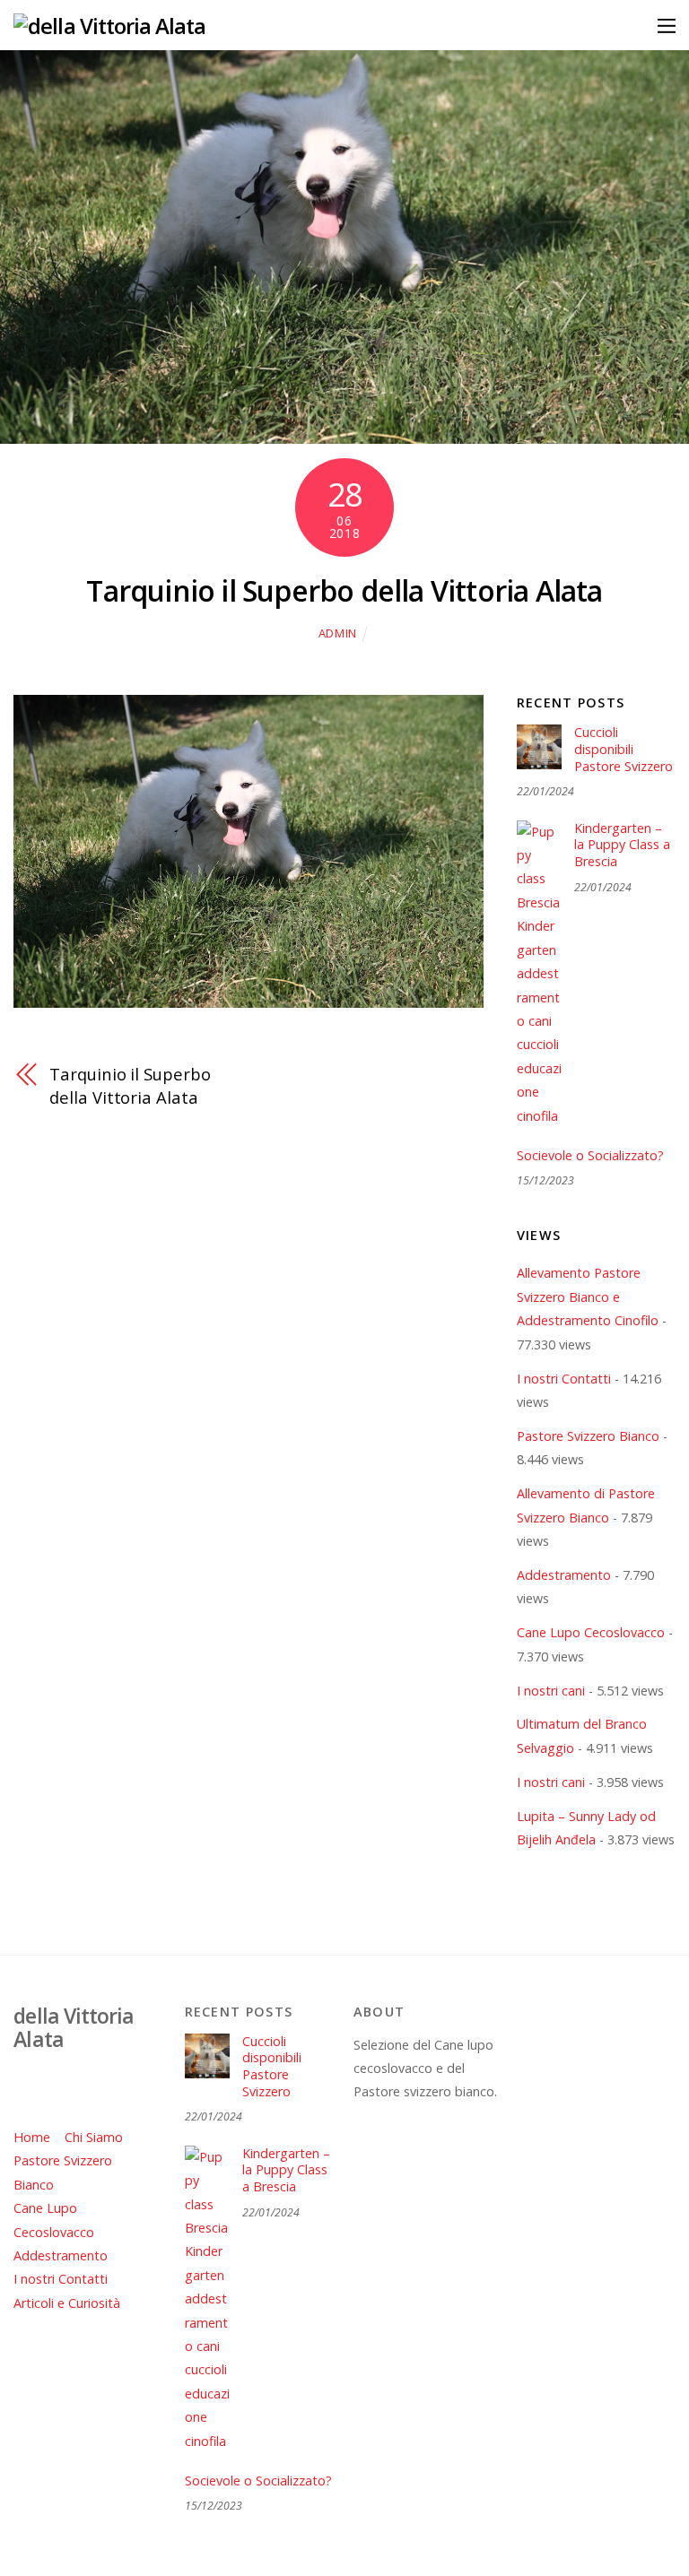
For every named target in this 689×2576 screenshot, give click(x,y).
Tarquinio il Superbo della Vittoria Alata (344, 590)
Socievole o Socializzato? (590, 1156)
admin (338, 633)
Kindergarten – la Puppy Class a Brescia (622, 845)
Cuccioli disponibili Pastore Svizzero (624, 749)
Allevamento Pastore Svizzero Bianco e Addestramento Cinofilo (588, 1297)
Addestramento (564, 1575)
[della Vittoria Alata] (109, 26)
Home (32, 2137)
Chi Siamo (94, 2137)
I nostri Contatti (564, 1379)
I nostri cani (551, 1691)
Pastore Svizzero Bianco (588, 1436)
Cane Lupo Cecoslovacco (591, 1632)
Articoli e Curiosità (67, 2303)
